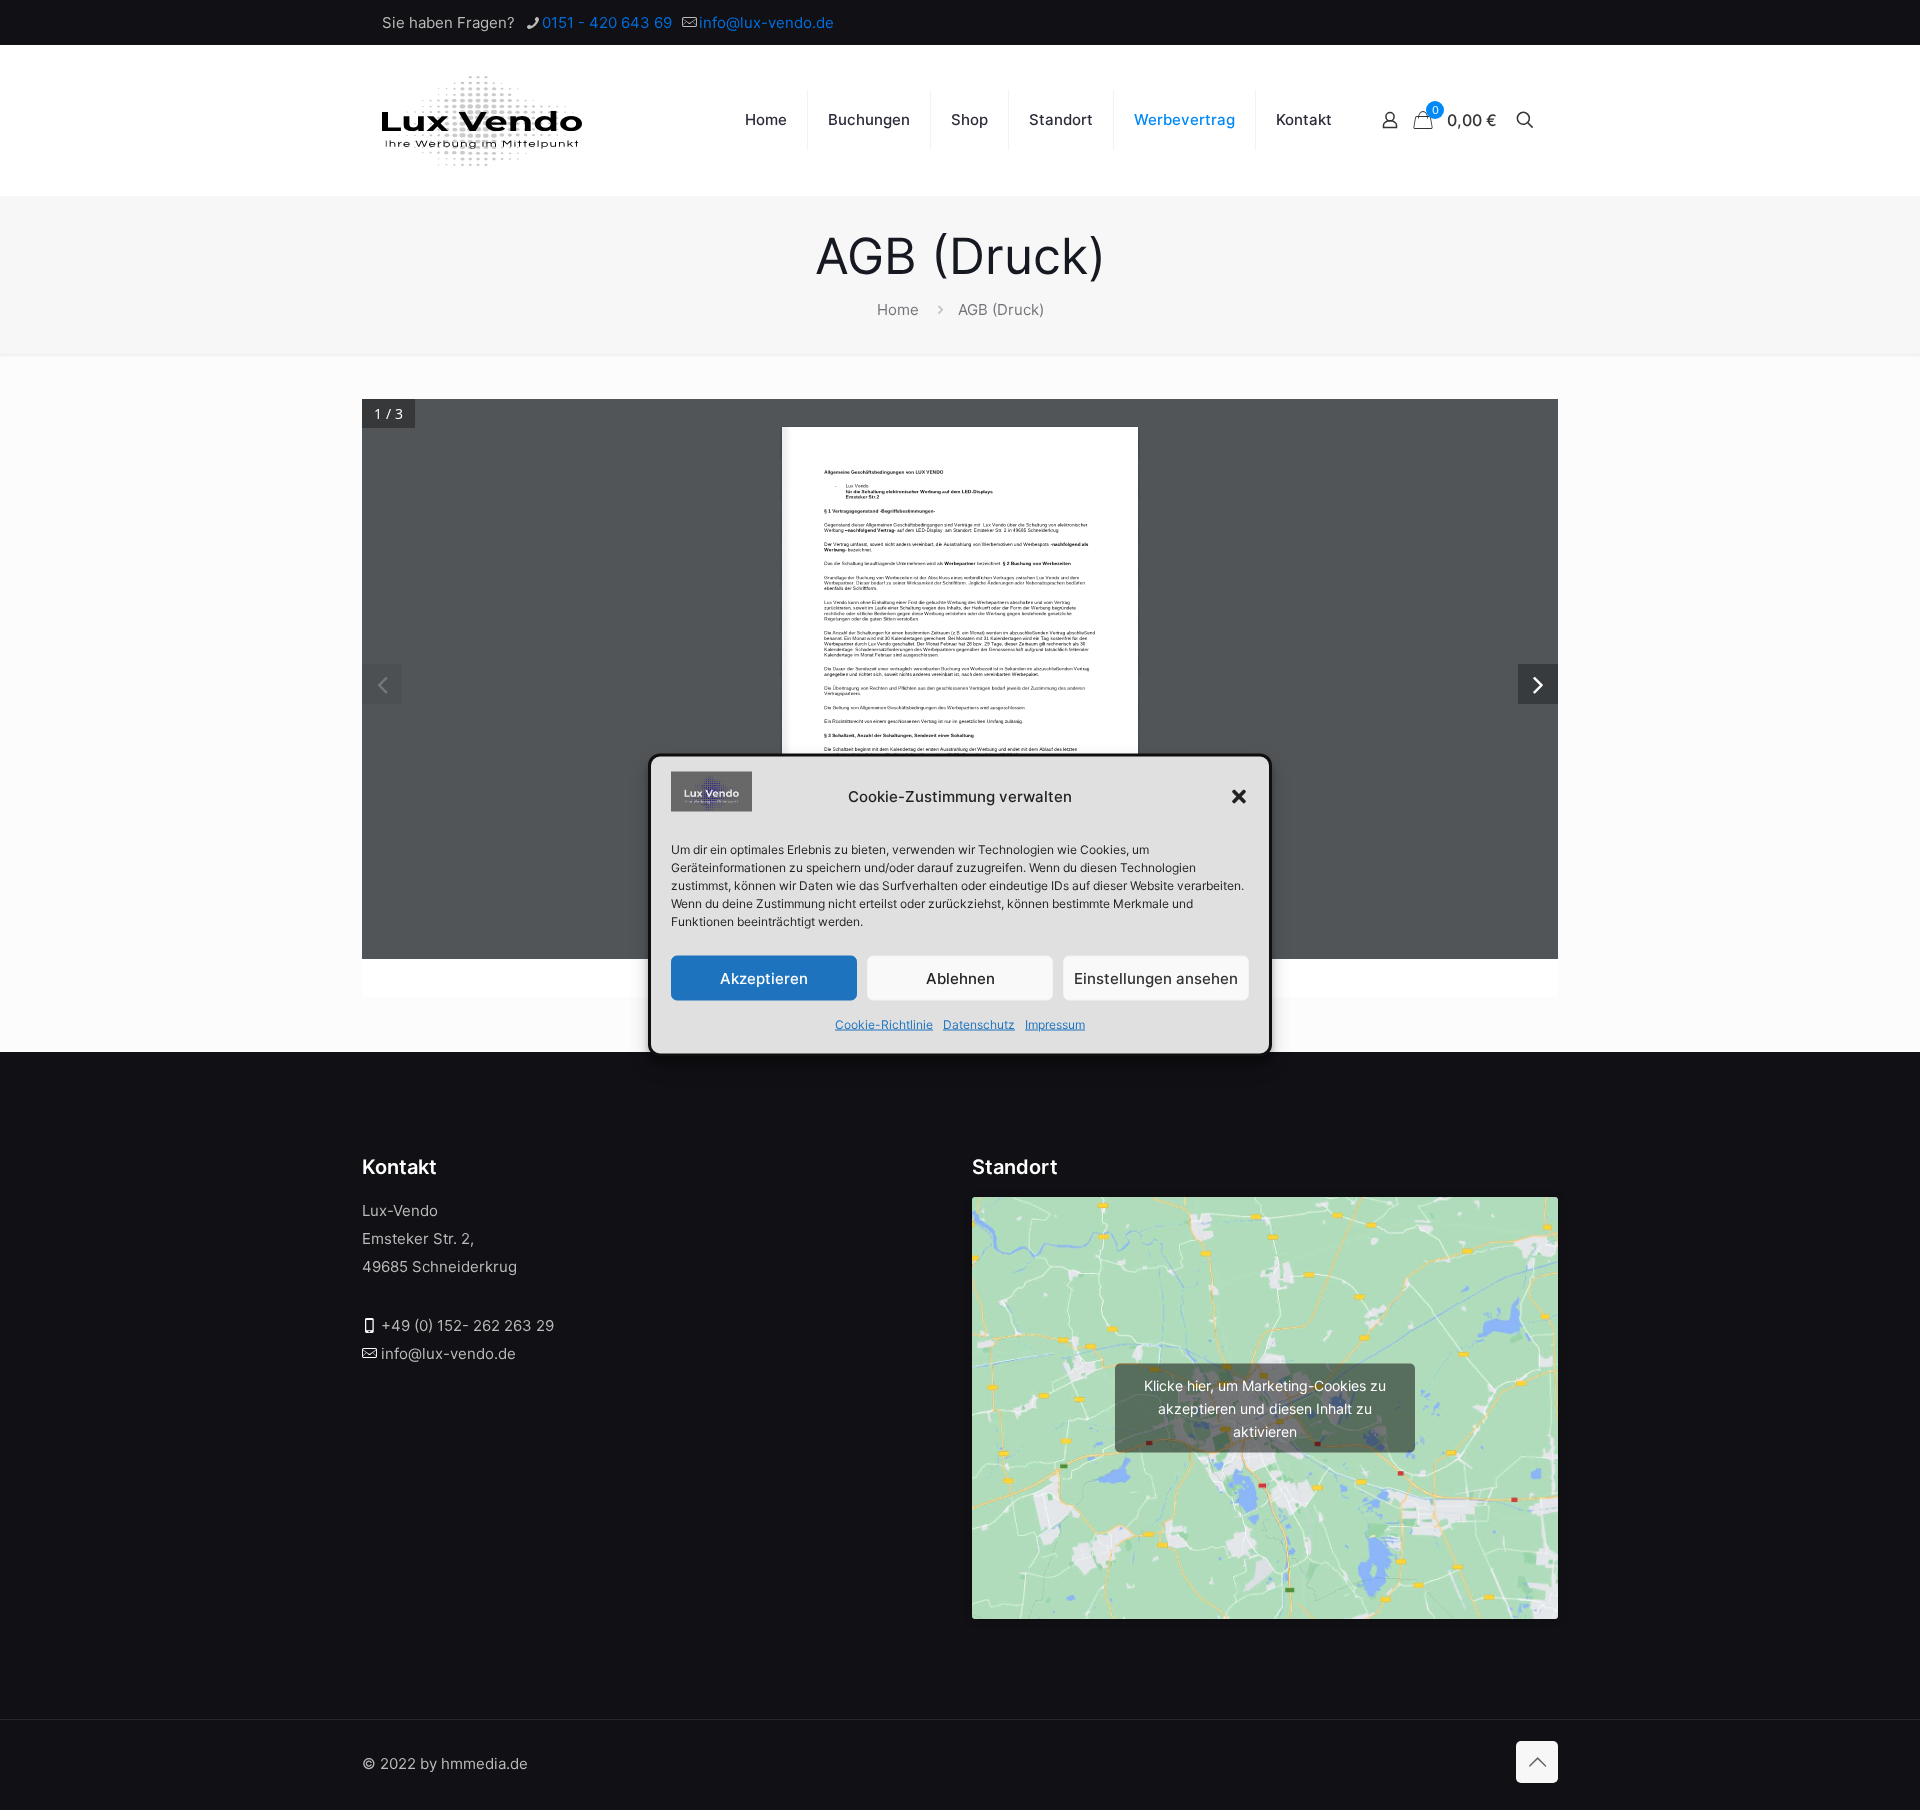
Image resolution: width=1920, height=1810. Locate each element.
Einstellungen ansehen (1156, 977)
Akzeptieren (764, 977)
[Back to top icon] (1537, 1762)
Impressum (1055, 1024)
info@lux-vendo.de (766, 22)
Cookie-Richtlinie (884, 1024)
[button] (1239, 796)
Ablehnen (960, 977)
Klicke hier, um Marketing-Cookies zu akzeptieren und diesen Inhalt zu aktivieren (1265, 1407)
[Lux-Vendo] (482, 120)
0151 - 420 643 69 (607, 22)
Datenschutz (979, 1024)
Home (898, 309)
